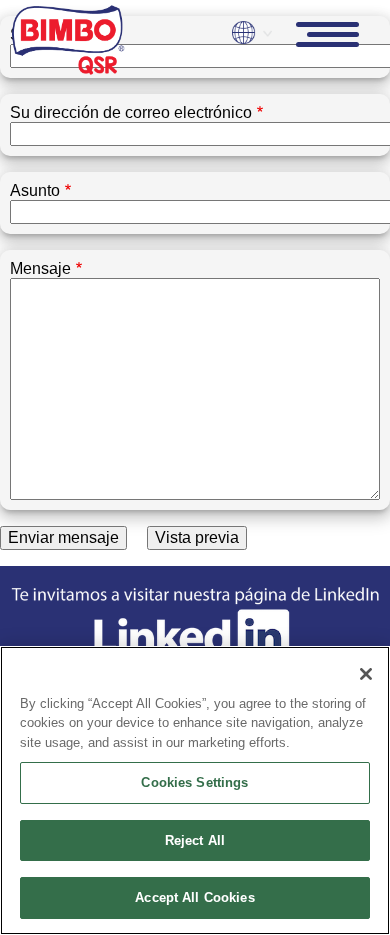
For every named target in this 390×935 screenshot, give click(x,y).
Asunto (35, 190)
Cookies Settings (194, 782)
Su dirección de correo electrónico (131, 112)
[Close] (366, 674)
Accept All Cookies (194, 897)
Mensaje (40, 268)
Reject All (195, 840)
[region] (195, 790)
